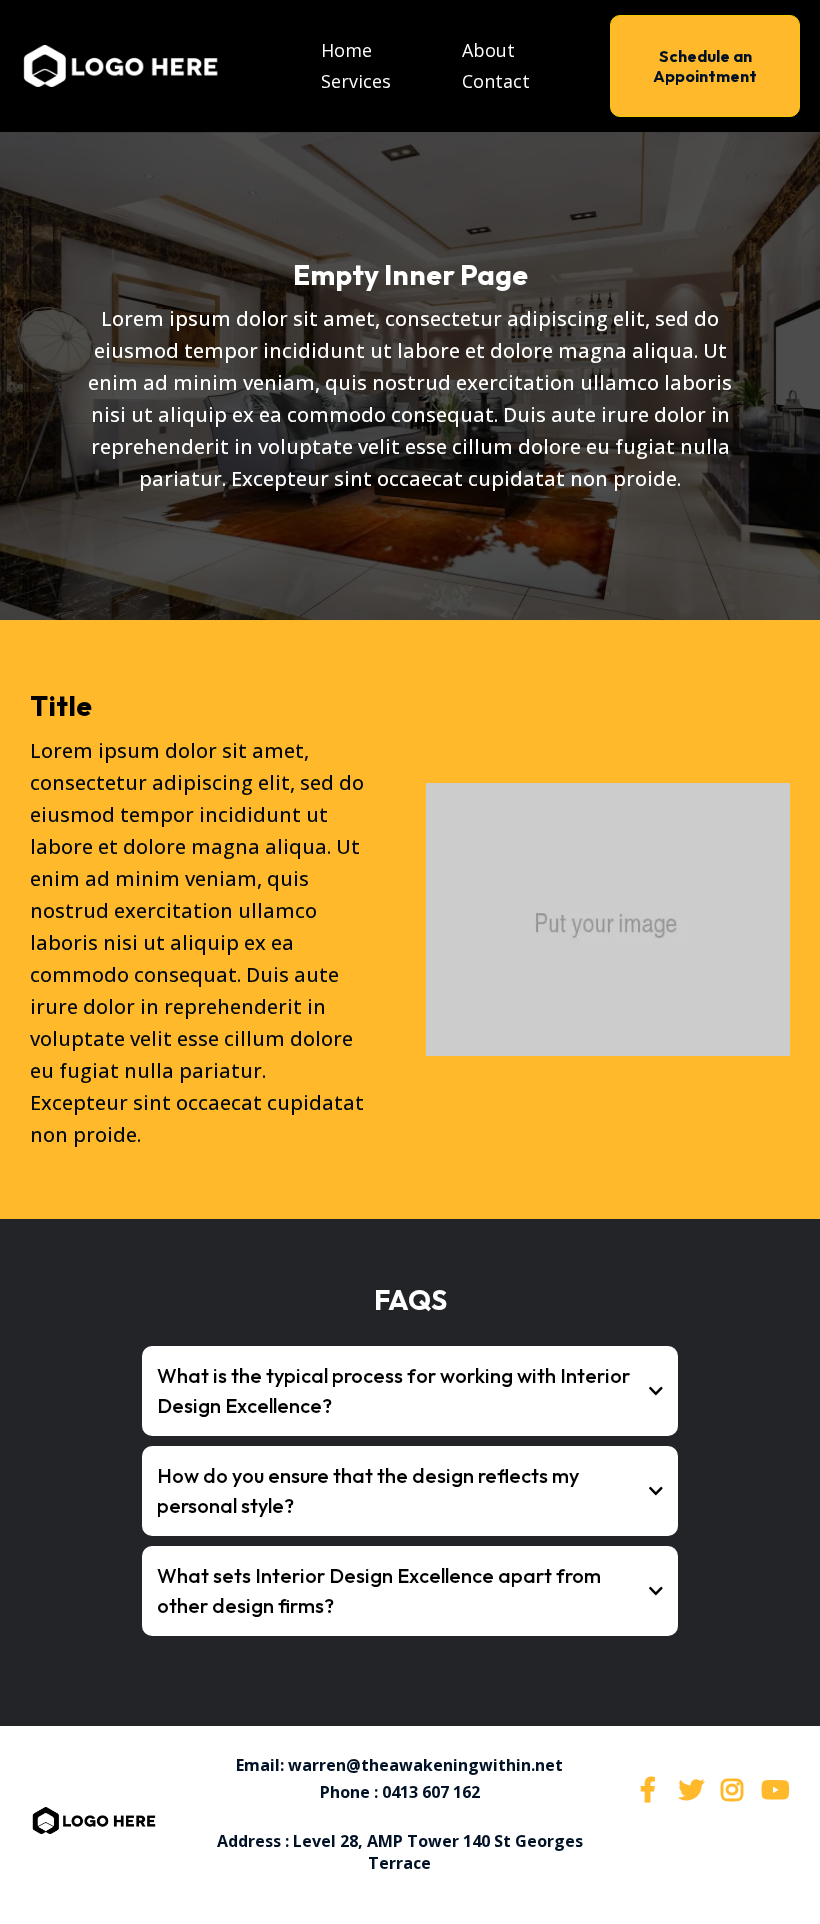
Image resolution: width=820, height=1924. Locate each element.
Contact (496, 81)
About (488, 50)
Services (356, 81)
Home (346, 50)
